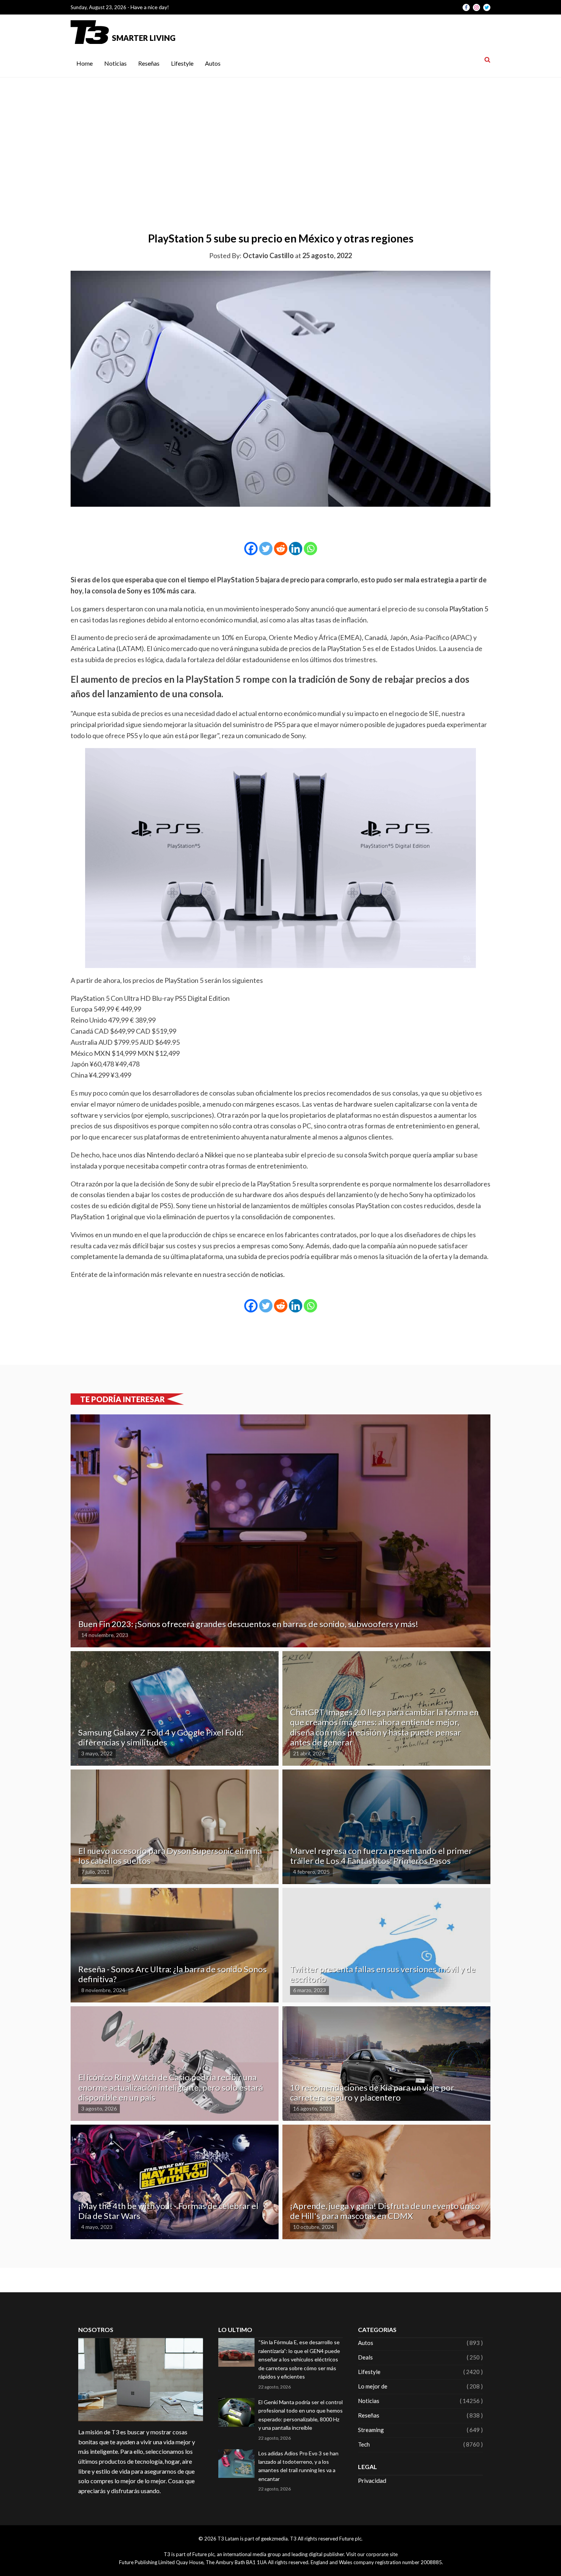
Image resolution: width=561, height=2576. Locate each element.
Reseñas (149, 63)
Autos (213, 63)
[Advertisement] (280, 135)
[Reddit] (281, 549)
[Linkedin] (296, 549)
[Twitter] (266, 549)
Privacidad (372, 2480)
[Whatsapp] (310, 549)
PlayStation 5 (469, 609)
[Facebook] (251, 549)
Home (85, 63)
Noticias (115, 63)
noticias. (272, 1274)
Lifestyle (182, 63)
